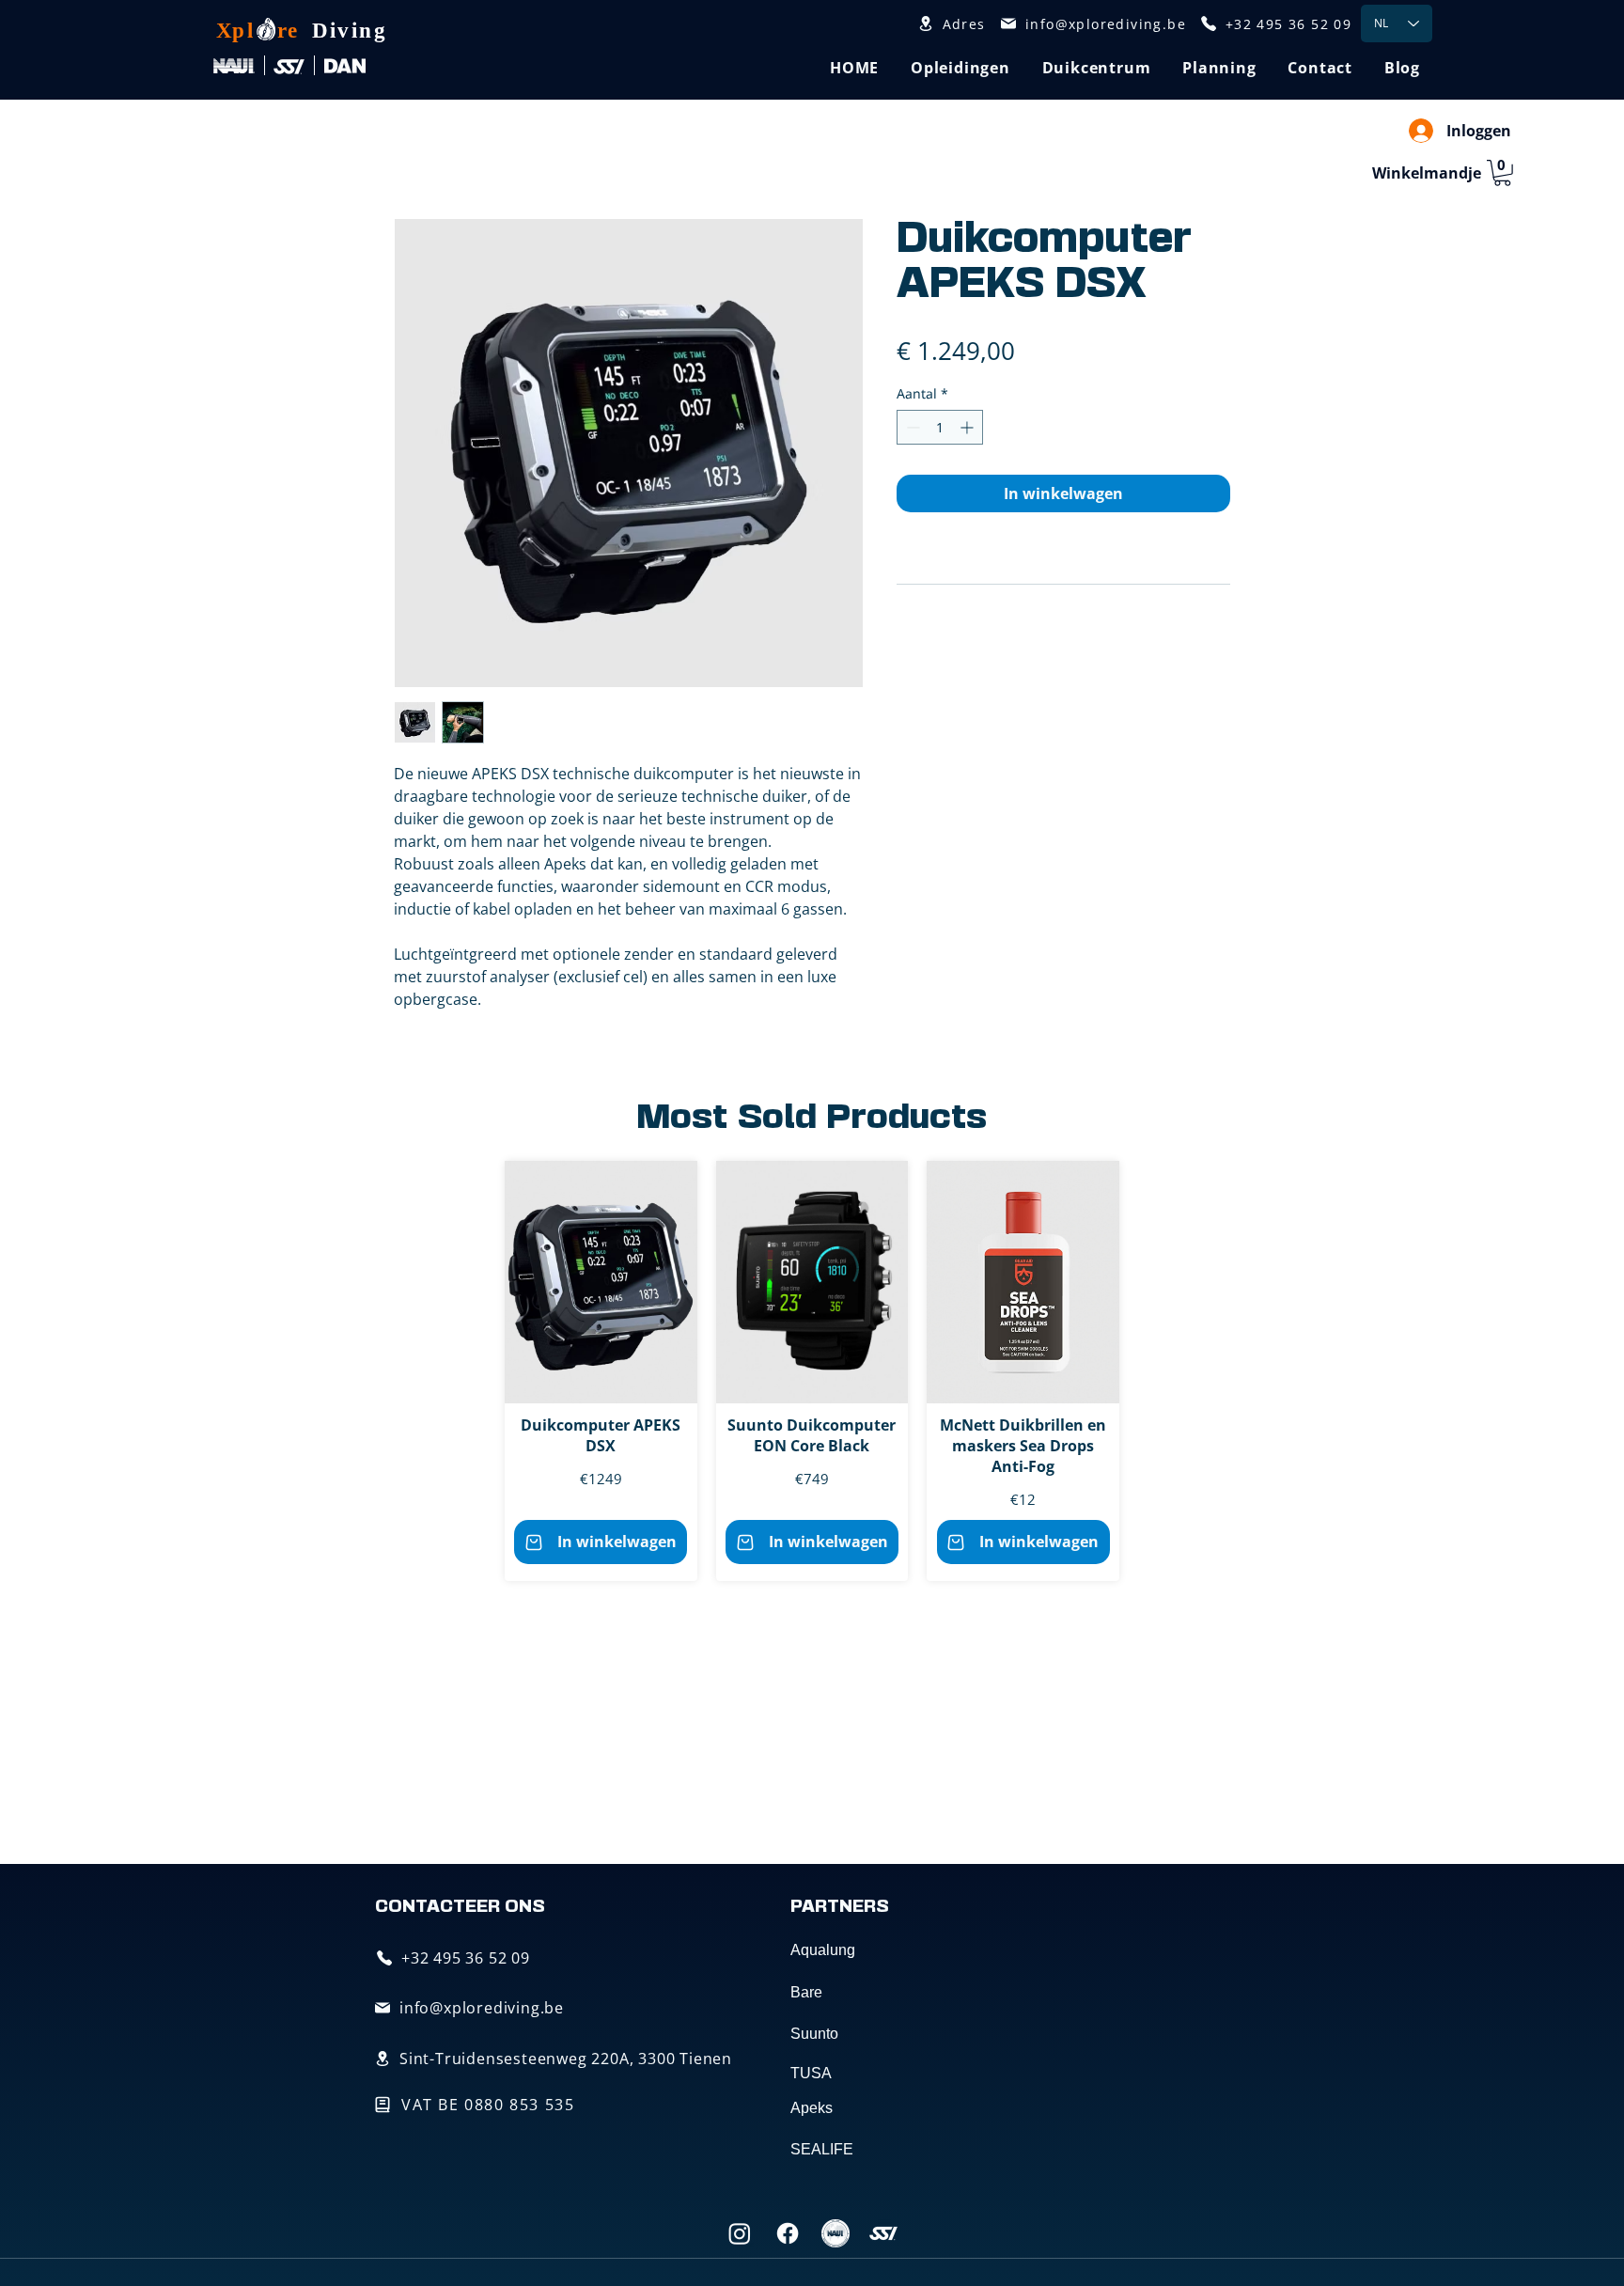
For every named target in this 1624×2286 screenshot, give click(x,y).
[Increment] (968, 427)
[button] (960, 68)
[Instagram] (740, 2233)
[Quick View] (601, 1282)
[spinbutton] (940, 427)
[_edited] (835, 2233)
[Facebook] (788, 2233)
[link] (1502, 173)
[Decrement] (911, 427)
